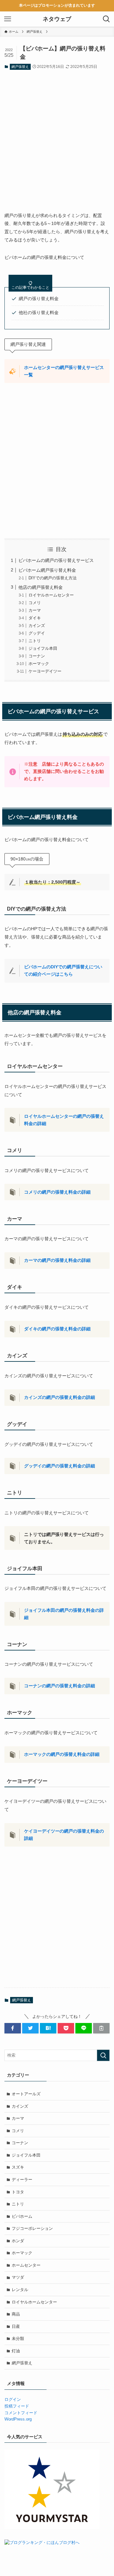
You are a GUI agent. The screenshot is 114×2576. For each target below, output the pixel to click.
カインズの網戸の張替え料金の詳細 (60, 1397)
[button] (13, 2028)
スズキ (18, 2167)
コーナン (37, 656)
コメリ (35, 603)
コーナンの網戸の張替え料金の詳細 (60, 1686)
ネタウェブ (57, 19)
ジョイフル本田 (43, 648)
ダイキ (35, 618)
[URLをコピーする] (101, 2028)
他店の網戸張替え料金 (41, 587)
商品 (16, 2314)
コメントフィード (21, 2413)
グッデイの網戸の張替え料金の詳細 (60, 1466)
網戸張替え (20, 67)
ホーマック (39, 664)
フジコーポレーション (32, 2228)
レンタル (20, 2290)
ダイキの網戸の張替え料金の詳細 (57, 1329)
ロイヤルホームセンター (51, 595)
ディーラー (22, 2180)
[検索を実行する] (103, 2055)
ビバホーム (22, 2216)
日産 (16, 2326)
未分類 (18, 2339)
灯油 (16, 2351)
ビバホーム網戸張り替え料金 (47, 570)
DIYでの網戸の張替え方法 (53, 578)
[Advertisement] (57, 136)
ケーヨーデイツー (45, 671)
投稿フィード (17, 2406)
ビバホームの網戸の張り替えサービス (56, 560)
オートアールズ (26, 2094)
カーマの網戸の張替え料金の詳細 (57, 1260)
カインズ (37, 626)
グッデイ (37, 633)
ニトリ (35, 641)
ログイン (13, 2399)
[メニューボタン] (8, 19)
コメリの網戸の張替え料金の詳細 (57, 1192)
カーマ (35, 610)
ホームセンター (26, 2265)
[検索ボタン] (106, 19)
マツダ (18, 2277)
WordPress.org (18, 2419)
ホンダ (18, 2241)
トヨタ (18, 2192)
